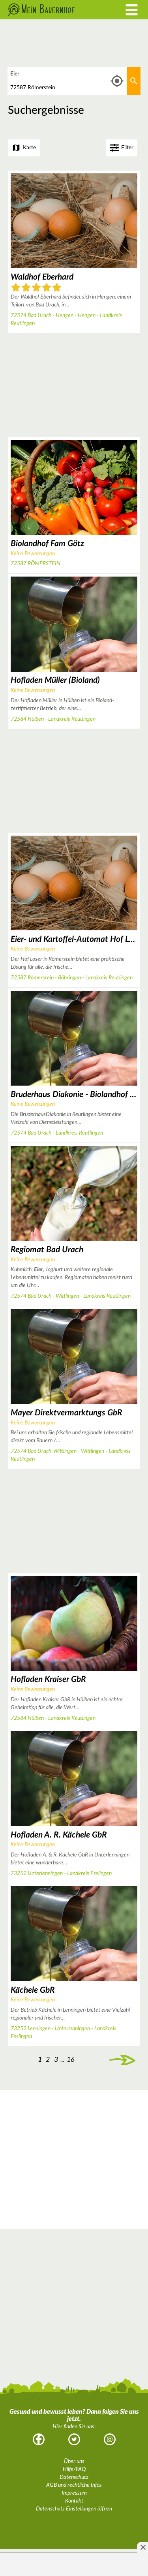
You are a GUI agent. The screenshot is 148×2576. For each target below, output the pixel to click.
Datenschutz (74, 2477)
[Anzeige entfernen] (142, 2547)
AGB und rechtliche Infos (74, 2485)
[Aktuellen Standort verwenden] (117, 81)
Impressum (74, 2493)
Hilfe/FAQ (74, 2469)
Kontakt (74, 2501)
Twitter (74, 2439)
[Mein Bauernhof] (55, 10)
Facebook (39, 2439)
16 (71, 2060)
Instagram (110, 2439)
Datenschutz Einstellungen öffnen (74, 2509)
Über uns (74, 2461)
